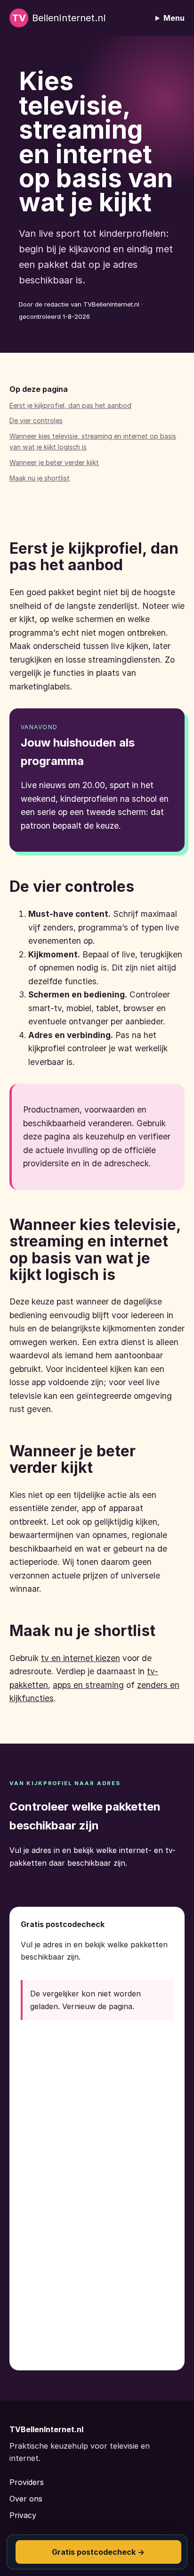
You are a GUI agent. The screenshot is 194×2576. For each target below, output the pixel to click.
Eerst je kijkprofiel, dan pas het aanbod (70, 405)
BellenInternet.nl (59, 18)
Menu (174, 18)
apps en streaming (88, 1685)
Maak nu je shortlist (40, 478)
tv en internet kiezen (81, 1658)
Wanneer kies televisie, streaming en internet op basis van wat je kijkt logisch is (93, 441)
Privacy (23, 2515)
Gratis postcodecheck (98, 2552)
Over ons (26, 2499)
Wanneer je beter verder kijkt (54, 462)
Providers (27, 2482)
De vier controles (36, 420)
